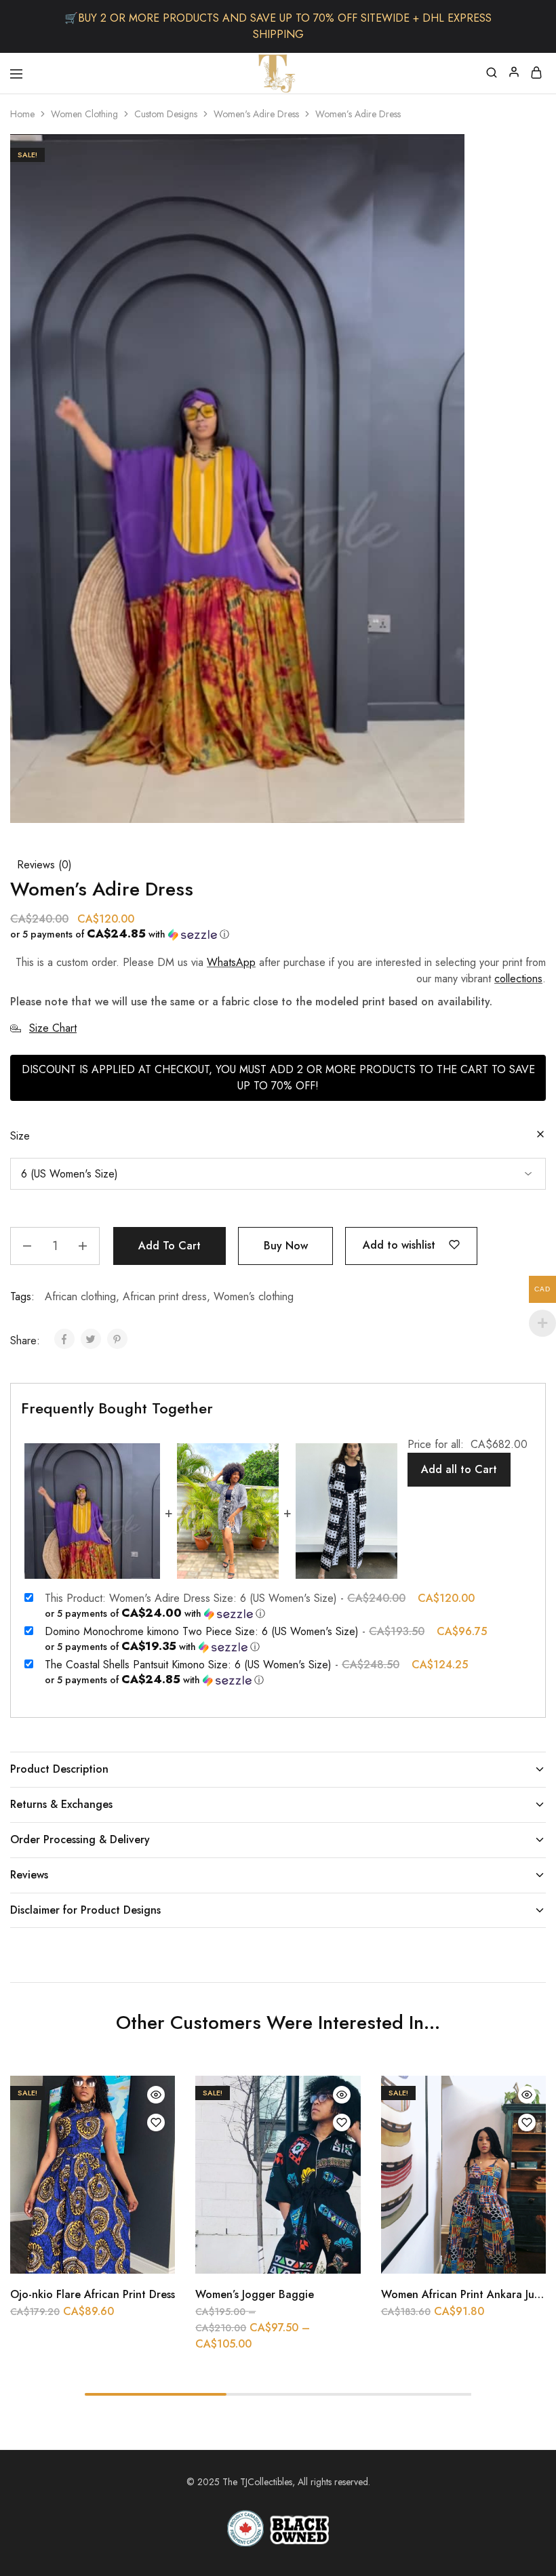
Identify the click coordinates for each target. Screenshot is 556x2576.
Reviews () (44, 865)
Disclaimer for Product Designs (85, 1910)
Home (22, 114)
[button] (273, 934)
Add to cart (170, 1246)
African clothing (80, 1296)
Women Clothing (84, 114)
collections (518, 979)
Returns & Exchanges (61, 1804)
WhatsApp (231, 962)
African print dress (165, 1296)
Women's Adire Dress (256, 114)
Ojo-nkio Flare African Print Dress (93, 2294)
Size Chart (53, 1028)
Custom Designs (166, 114)
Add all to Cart (459, 1469)
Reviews (29, 1875)
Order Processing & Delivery (80, 1839)
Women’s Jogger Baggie (255, 2294)
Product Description (59, 1769)
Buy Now (286, 1246)
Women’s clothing (254, 1296)
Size (20, 1136)
